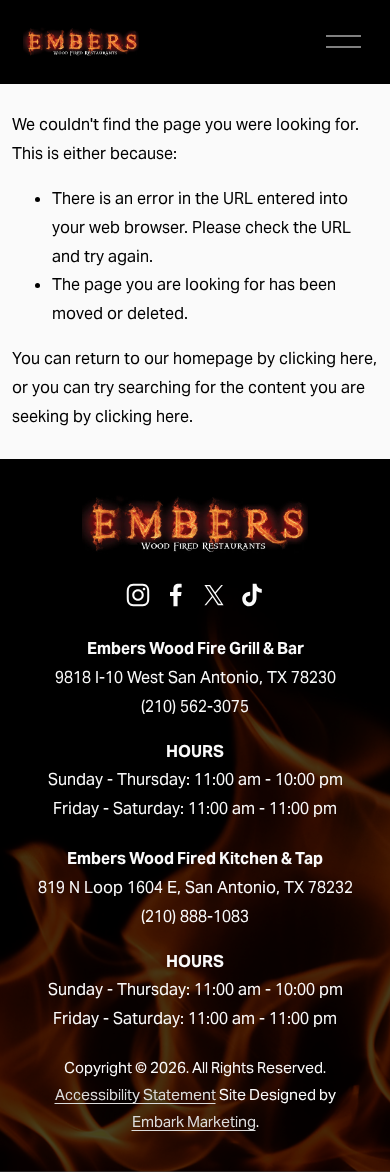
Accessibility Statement (135, 1094)
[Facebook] (176, 595)
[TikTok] (252, 595)
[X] (214, 595)
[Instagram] (138, 595)
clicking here (326, 358)
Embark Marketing (194, 1121)
